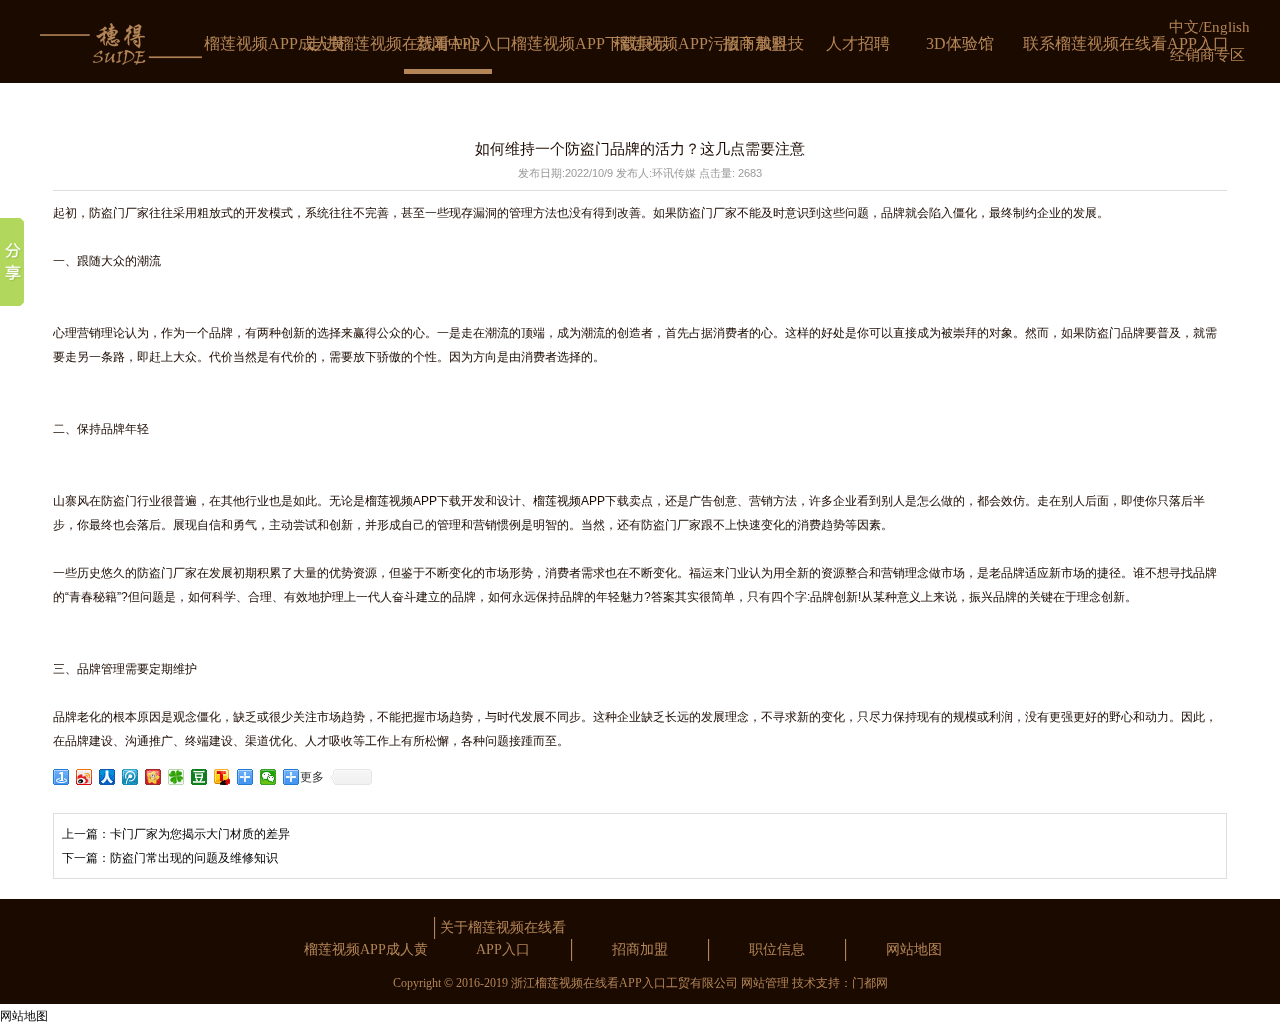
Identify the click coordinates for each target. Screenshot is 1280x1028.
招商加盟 (755, 43)
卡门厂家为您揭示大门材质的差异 (200, 834)
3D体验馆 (960, 43)
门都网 (870, 983)
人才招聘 (858, 43)
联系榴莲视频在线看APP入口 (1126, 43)
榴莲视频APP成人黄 (275, 43)
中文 (1184, 27)
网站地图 (914, 949)
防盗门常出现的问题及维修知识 (194, 858)
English (1226, 27)
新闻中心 (448, 43)
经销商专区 (1207, 55)
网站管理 (765, 983)
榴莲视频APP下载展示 (590, 43)
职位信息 (777, 949)
